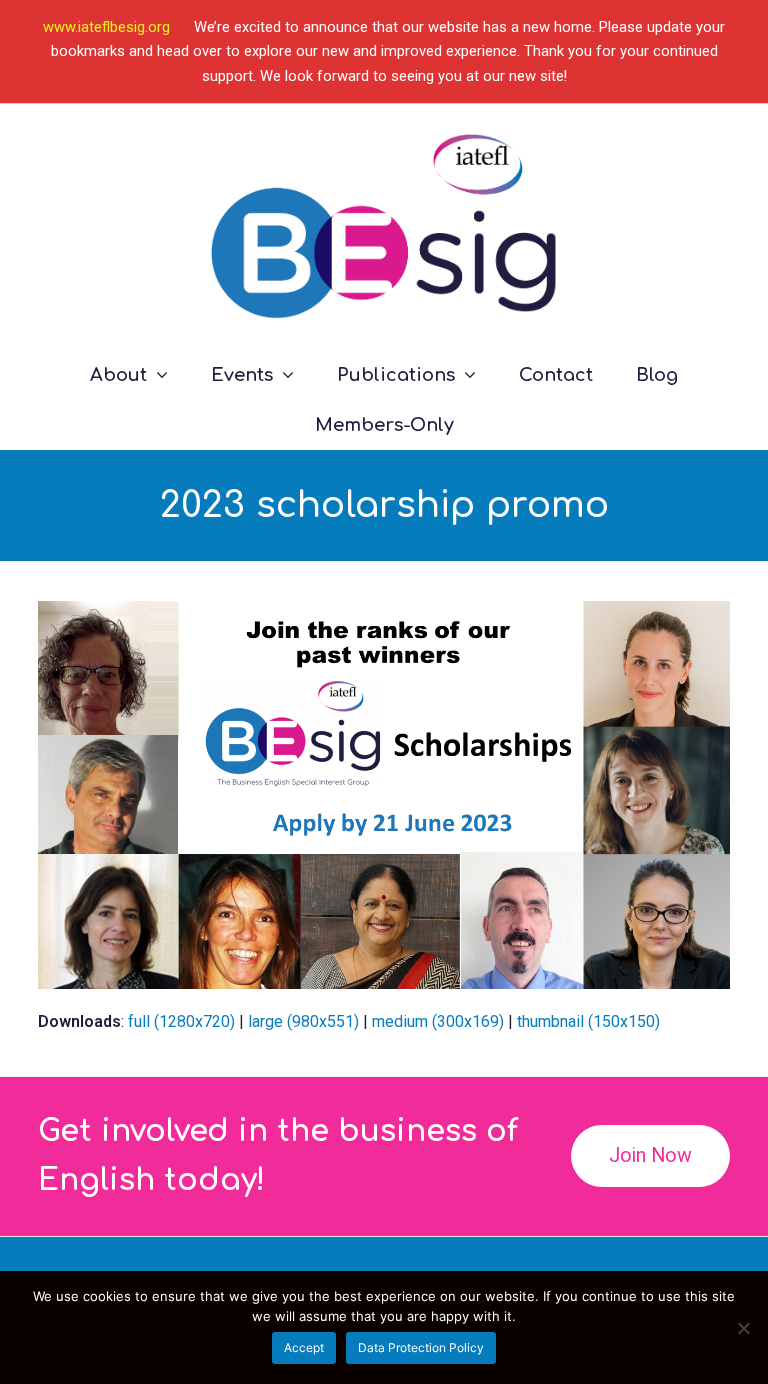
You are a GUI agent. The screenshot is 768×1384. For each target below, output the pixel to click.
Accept (304, 1347)
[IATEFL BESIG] (383, 226)
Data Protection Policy (421, 1347)
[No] (743, 1328)
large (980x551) (303, 1021)
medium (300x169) (438, 1021)
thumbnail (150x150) (588, 1021)
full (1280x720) (181, 1021)
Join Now (650, 1155)
